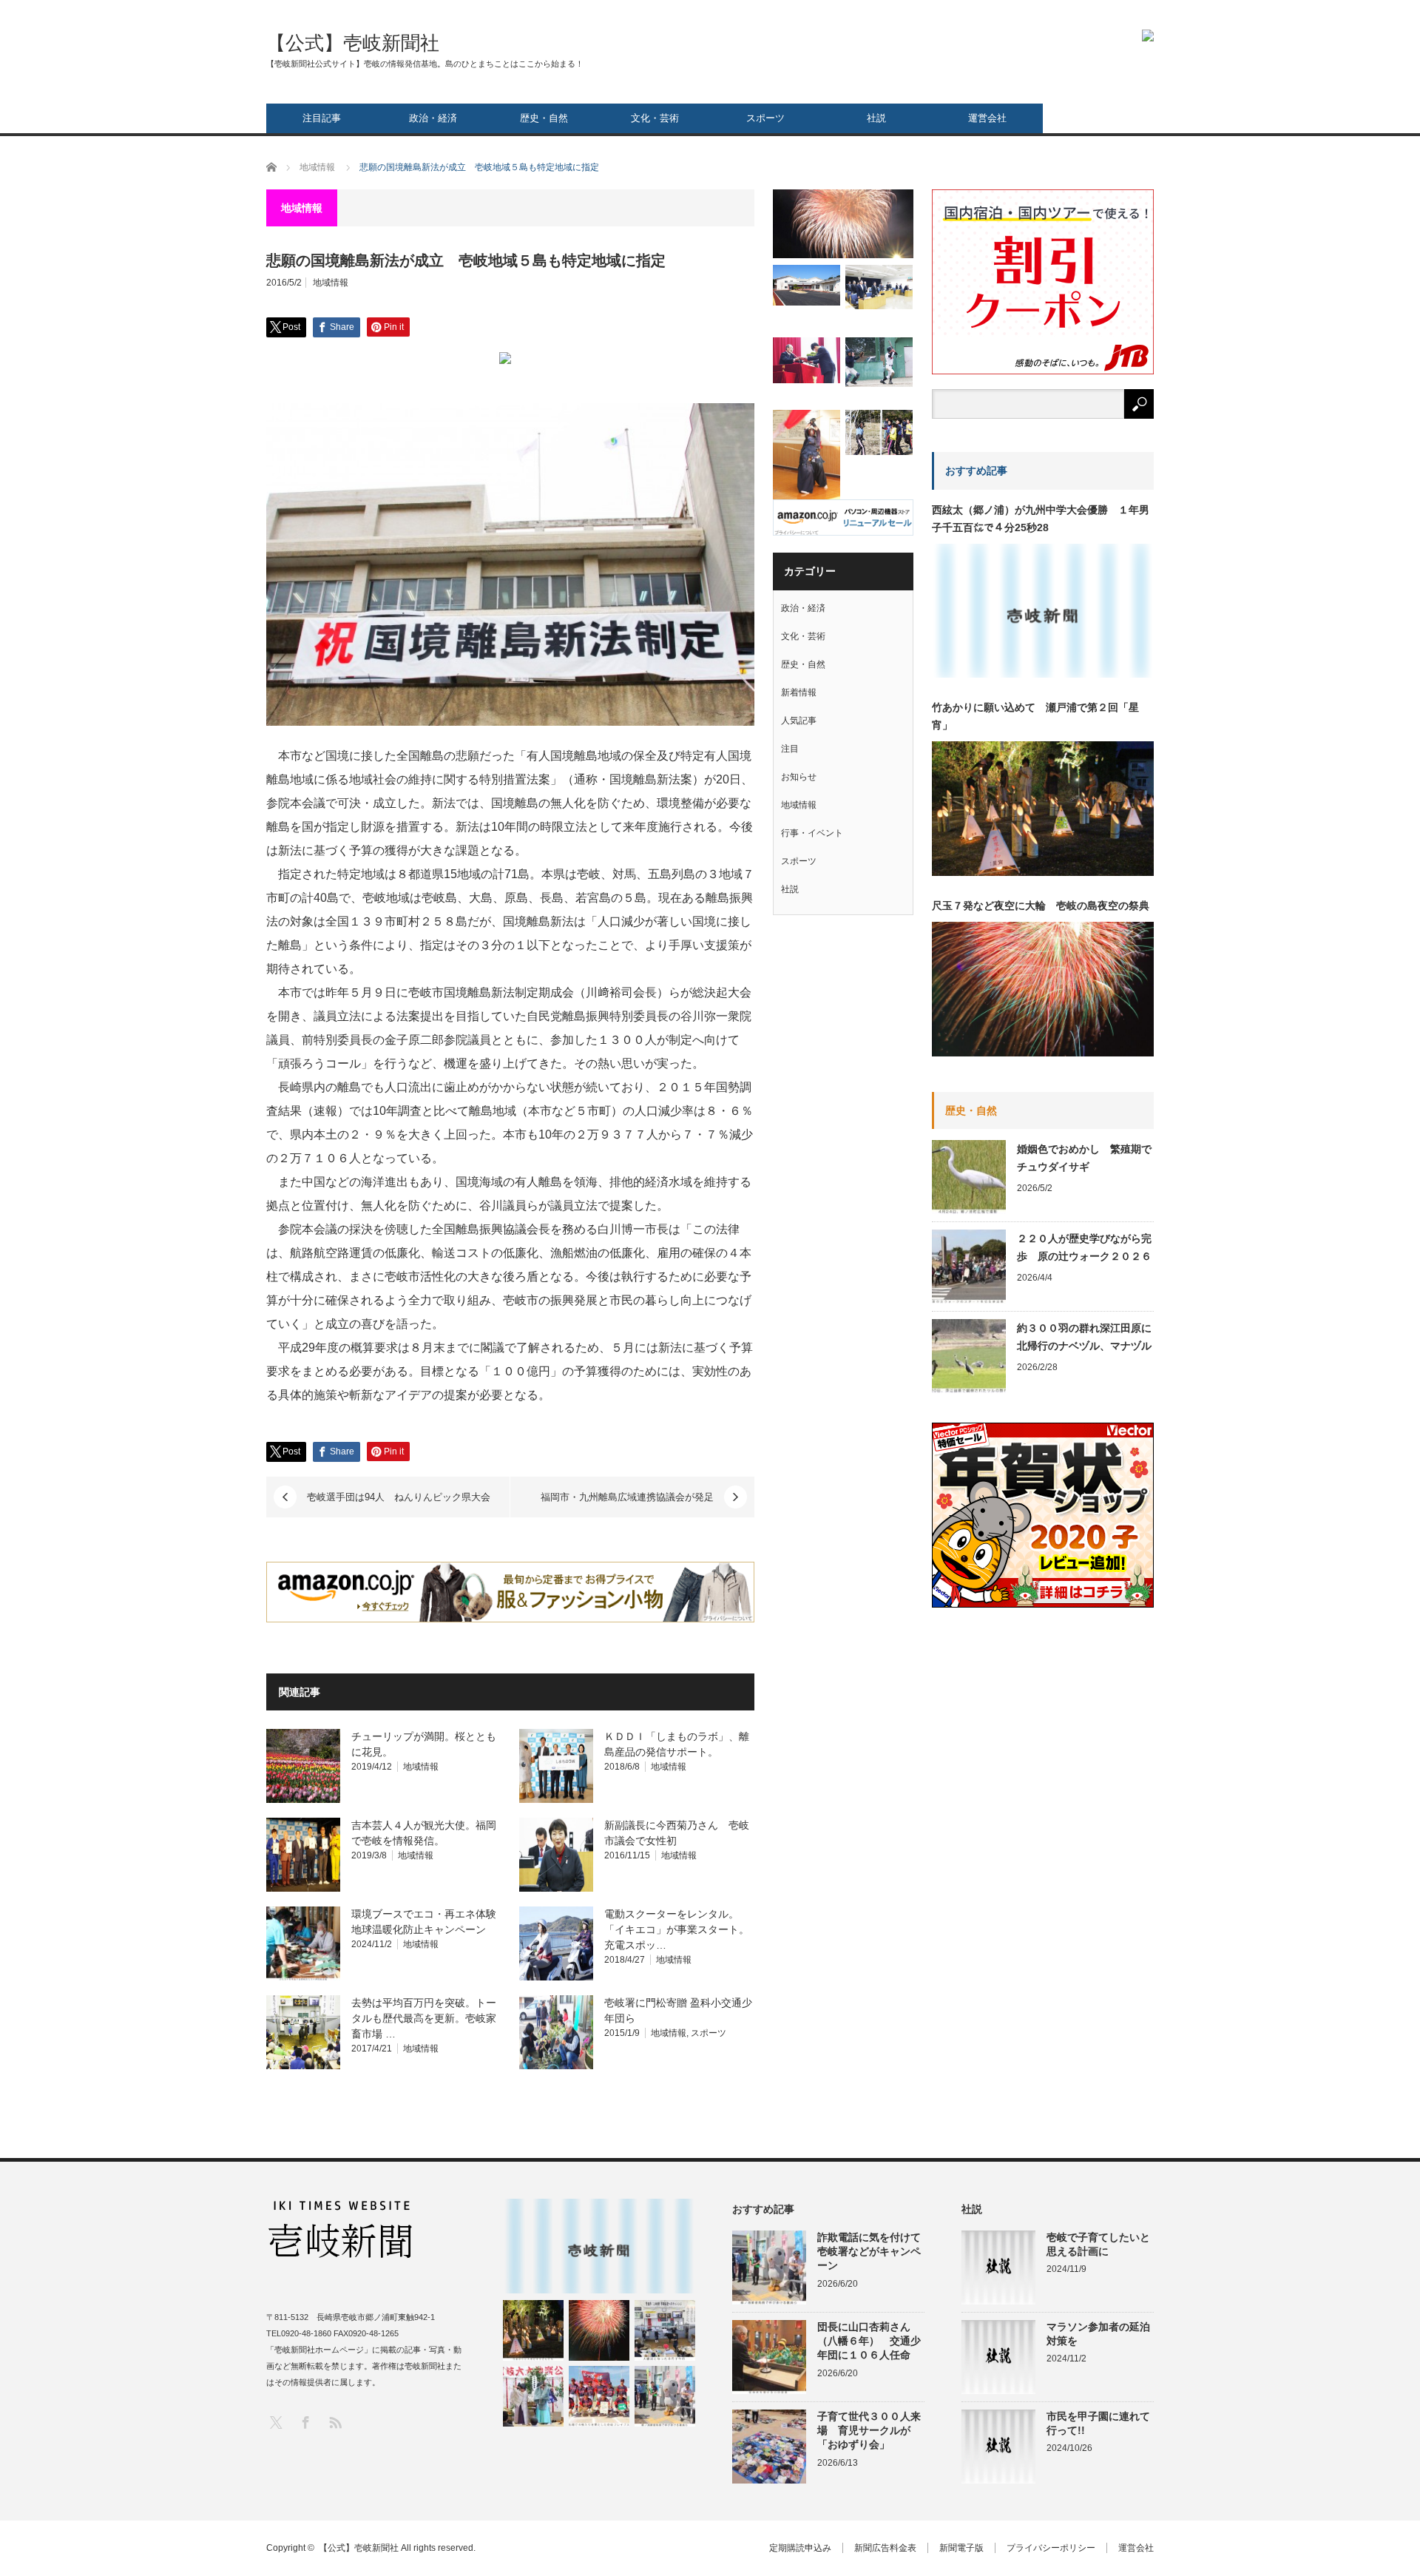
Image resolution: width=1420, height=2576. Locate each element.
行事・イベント (812, 833)
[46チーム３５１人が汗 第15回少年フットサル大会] (879, 432)
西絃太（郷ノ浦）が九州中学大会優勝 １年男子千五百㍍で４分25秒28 (1041, 519)
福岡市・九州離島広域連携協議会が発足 (627, 1497)
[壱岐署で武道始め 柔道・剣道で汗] (807, 456)
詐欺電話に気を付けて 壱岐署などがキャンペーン (871, 2251)
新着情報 (799, 692)
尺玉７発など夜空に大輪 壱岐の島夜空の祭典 (1041, 906)
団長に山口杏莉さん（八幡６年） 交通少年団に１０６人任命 (869, 2341)
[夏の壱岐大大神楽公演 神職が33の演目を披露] (533, 2396)
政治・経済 (433, 118)
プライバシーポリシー (1051, 2548)
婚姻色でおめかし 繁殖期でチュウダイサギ (1084, 1158)
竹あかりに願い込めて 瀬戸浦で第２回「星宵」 (1035, 716)
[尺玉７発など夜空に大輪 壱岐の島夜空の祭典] (599, 2330)
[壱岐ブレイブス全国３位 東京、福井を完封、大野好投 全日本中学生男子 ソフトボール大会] (599, 2396)
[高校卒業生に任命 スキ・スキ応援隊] (807, 360)
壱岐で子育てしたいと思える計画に (1098, 2244)
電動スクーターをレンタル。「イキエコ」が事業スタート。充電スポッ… (677, 1929)
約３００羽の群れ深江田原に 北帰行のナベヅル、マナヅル (1085, 1337)
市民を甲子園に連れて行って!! (1098, 2423)
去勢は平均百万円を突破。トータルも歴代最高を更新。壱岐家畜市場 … (424, 2018)
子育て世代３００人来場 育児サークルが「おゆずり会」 (869, 2430)
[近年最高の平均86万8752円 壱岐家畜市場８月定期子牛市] (665, 2330)
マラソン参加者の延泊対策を (1098, 2334)
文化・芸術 (655, 118)
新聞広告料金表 (885, 2548)
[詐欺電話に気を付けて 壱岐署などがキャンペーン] (665, 2396)
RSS (335, 2422)
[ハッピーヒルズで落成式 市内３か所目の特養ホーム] (807, 285)
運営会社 (987, 118)
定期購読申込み (800, 2548)
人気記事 (799, 721)
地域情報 (331, 283)
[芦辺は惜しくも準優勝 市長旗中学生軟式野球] (879, 362)
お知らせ (799, 777)
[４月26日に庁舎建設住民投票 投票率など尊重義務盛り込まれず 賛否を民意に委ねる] (879, 287)
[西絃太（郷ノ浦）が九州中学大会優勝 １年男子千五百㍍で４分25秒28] (599, 2246)
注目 (790, 749)
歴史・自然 (544, 118)
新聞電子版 (961, 2548)
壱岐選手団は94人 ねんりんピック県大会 (399, 1497)
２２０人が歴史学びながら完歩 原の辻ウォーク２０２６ (1084, 1247)
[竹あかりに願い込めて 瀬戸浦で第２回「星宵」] (533, 2330)
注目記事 (322, 118)
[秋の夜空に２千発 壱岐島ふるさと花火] (843, 224)
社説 (876, 118)
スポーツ (765, 118)
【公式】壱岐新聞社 (353, 43)
